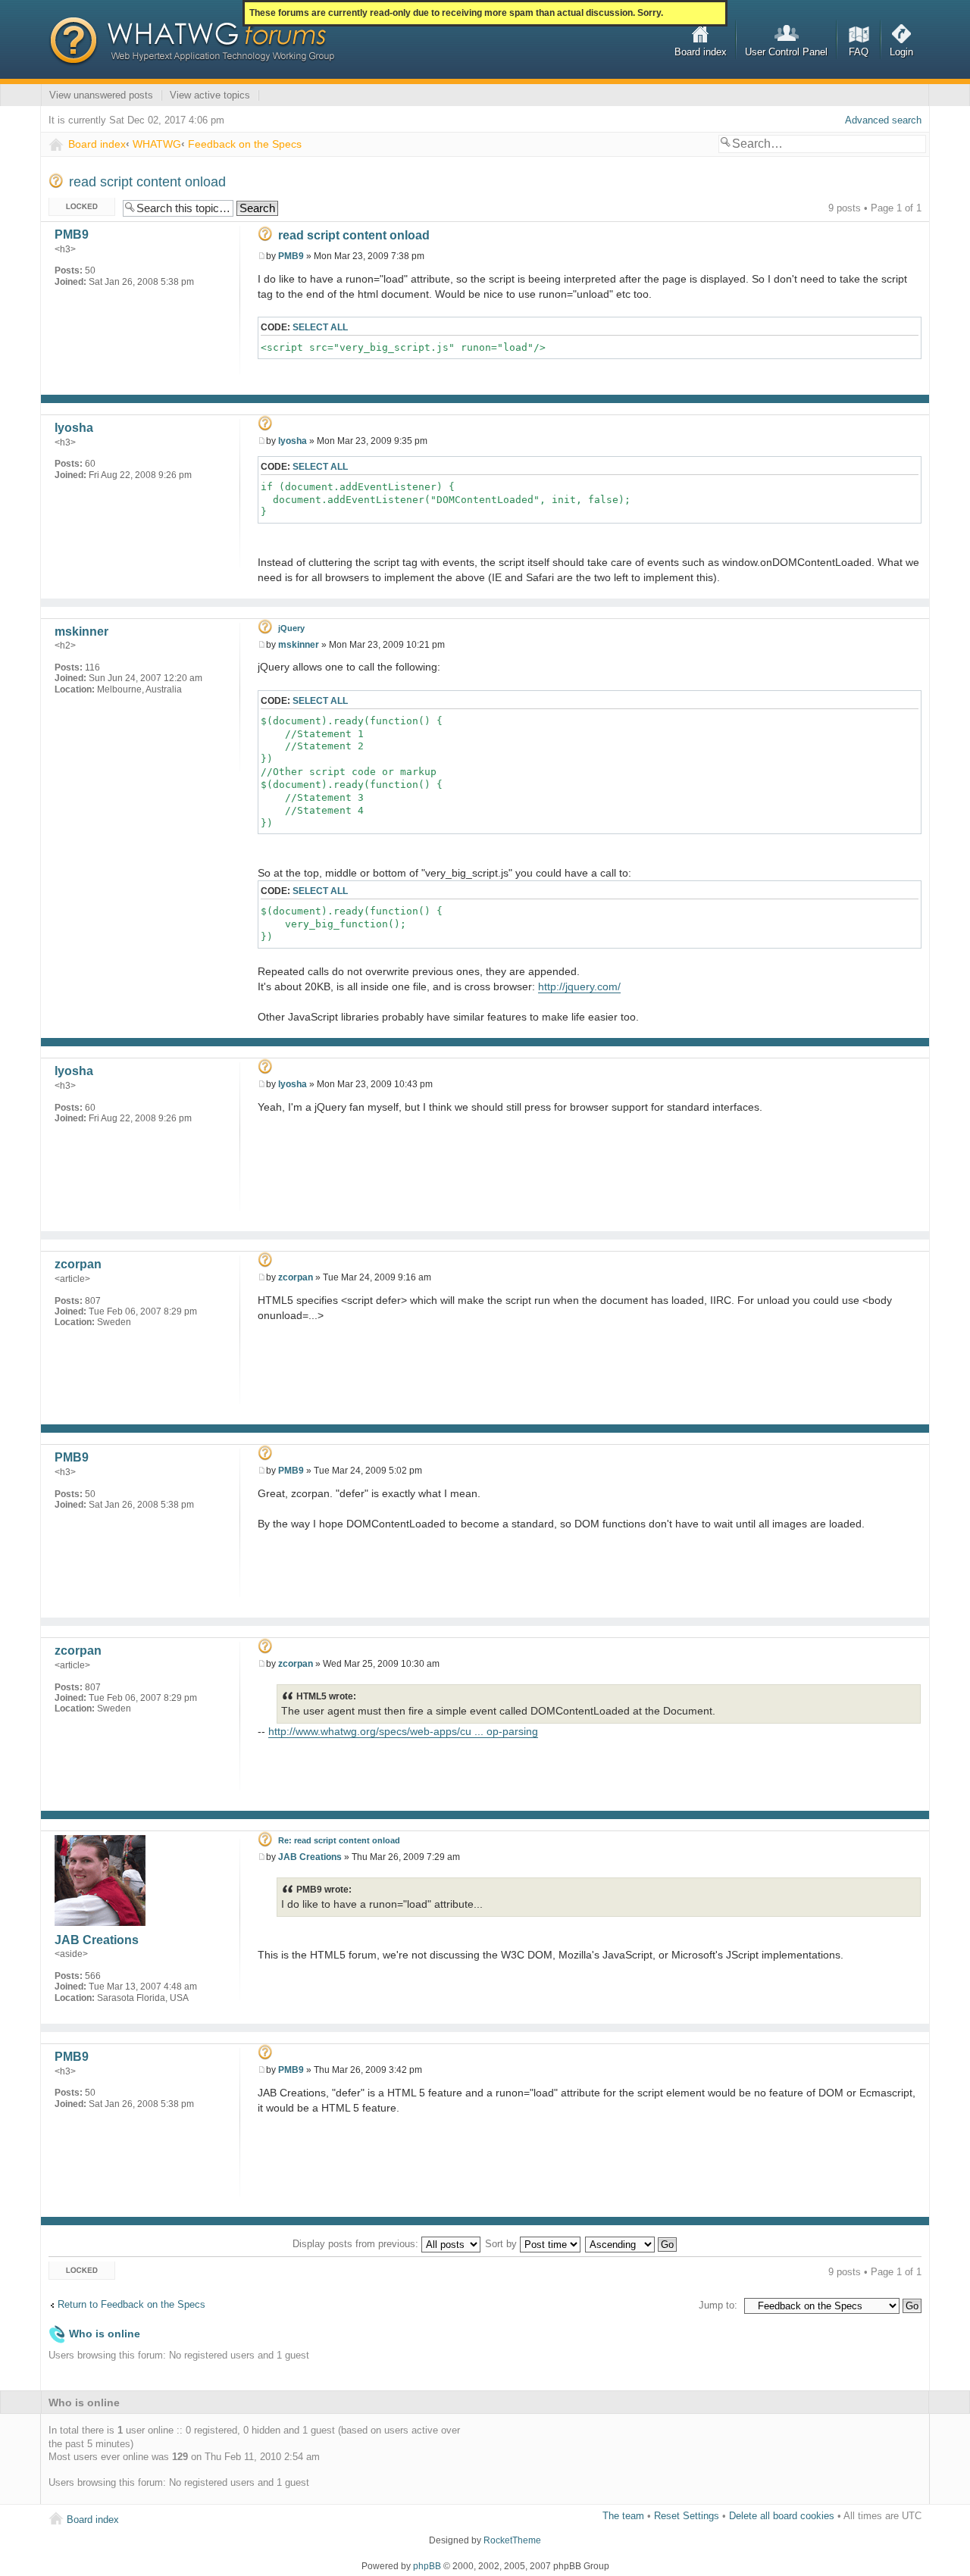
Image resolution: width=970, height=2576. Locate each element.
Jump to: (718, 2305)
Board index (701, 52)
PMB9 (291, 256)
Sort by (502, 2244)
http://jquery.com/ (579, 986)
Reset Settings (687, 2516)
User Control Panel (786, 52)
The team (623, 2516)
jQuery (291, 628)
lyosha (293, 441)
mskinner (299, 645)
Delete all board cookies (782, 2516)
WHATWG (157, 144)
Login (901, 52)
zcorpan (296, 1277)
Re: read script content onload (339, 1840)
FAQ (859, 52)
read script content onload (147, 182)
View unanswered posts (101, 95)
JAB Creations (310, 1857)
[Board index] (192, 42)
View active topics (210, 95)
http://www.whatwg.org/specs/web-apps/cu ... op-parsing (403, 1731)
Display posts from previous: (357, 2244)
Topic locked (76, 204)
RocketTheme (512, 2540)
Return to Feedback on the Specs (131, 2304)
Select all (320, 327)
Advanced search (883, 120)
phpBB (427, 2566)
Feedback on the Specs (245, 144)
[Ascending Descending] (632, 2244)
